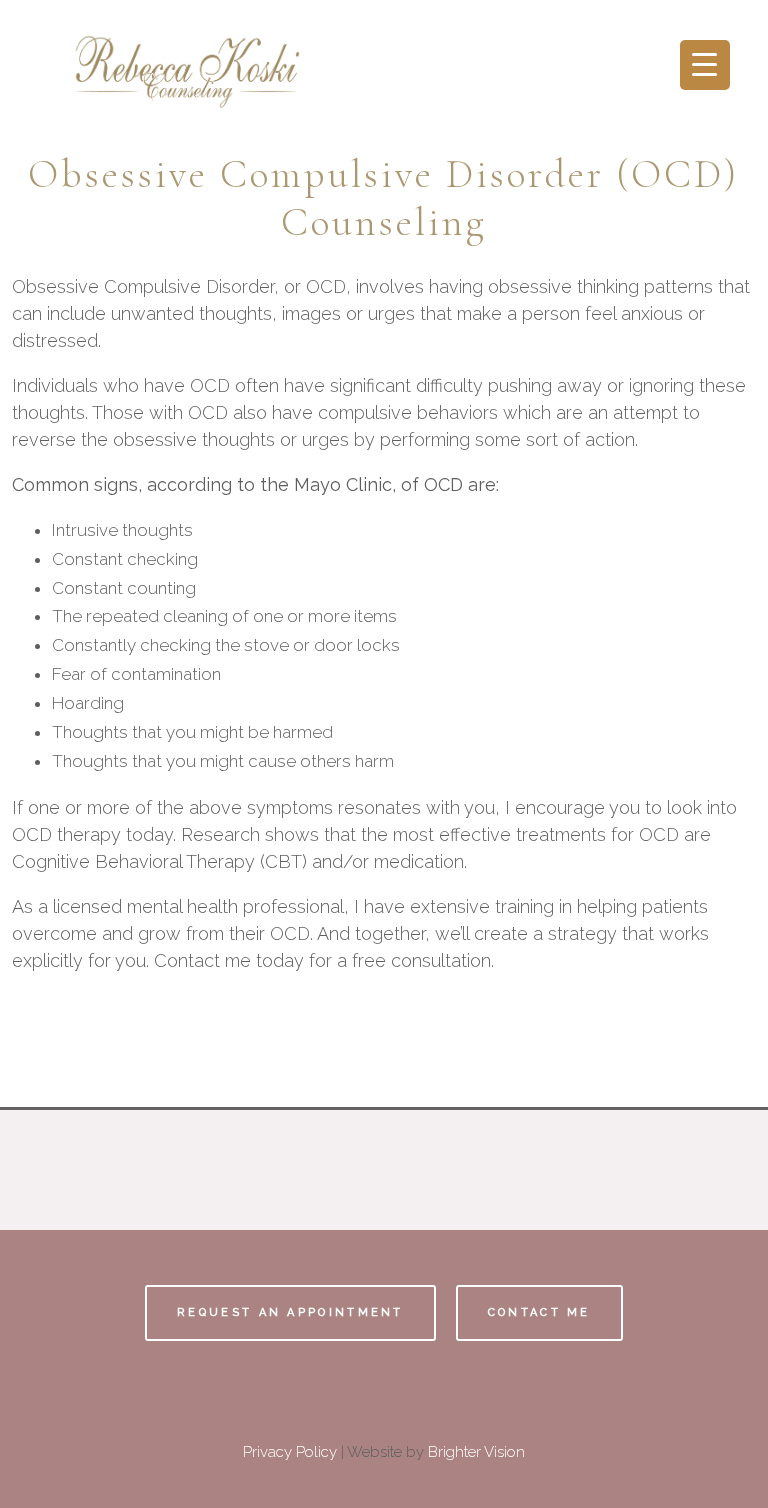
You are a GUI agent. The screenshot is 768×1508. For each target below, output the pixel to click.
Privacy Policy (290, 1452)
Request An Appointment (290, 1312)
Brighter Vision (476, 1452)
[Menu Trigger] (705, 65)
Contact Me (539, 1312)
